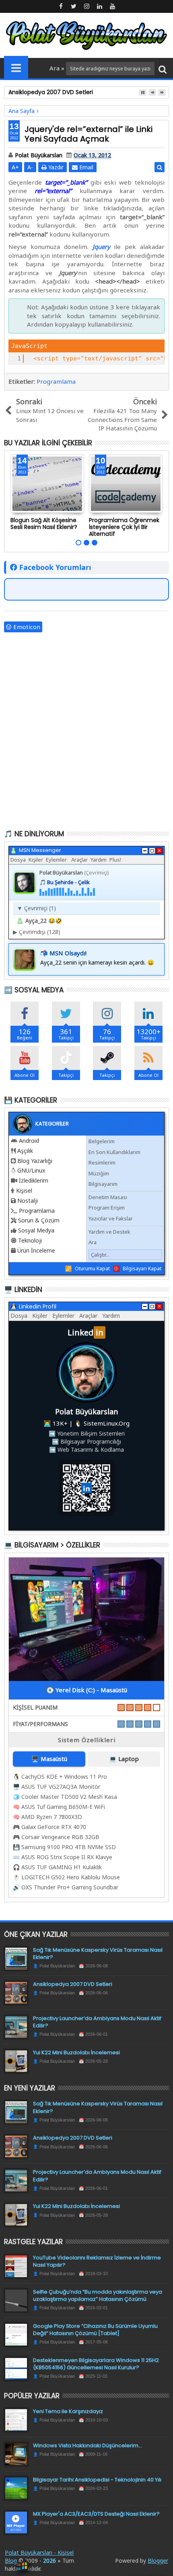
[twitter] (74, 6)
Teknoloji (30, 1240)
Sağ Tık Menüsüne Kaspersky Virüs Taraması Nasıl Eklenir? (98, 1954)
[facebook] (61, 6)
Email (85, 167)
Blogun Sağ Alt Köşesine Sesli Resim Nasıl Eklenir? (44, 524)
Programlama (56, 381)
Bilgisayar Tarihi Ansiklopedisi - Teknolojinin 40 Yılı (97, 2480)
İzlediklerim (34, 1180)
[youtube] (112, 6)
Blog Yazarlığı (35, 1161)
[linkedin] (99, 6)
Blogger (158, 2561)
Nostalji (28, 1201)
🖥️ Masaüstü (49, 1759)
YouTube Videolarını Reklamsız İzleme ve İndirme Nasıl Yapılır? (97, 2261)
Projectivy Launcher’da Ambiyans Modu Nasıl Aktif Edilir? (97, 2022)
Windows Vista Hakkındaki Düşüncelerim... (88, 2445)
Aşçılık (25, 1151)
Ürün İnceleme (36, 1250)
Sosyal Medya (36, 1230)
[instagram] (86, 6)
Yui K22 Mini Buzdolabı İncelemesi (76, 2052)
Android (29, 1141)
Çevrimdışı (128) (37, 932)
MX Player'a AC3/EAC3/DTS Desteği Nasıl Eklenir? (96, 2514)
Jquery (101, 247)
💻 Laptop (124, 1759)
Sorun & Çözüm (39, 1220)
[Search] (163, 69)
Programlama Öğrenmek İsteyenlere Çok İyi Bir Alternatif (124, 527)
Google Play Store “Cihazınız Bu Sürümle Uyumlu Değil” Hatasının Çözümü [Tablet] (95, 2330)
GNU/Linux (31, 1170)
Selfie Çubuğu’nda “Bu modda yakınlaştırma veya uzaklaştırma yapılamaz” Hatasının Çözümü (98, 2295)
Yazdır (55, 167)
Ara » (58, 68)
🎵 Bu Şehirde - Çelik (65, 882)
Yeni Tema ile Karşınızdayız (68, 2411)
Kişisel (24, 1190)
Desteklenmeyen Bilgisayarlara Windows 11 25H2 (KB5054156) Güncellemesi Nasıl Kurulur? (96, 2364)
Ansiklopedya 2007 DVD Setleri (73, 1984)
